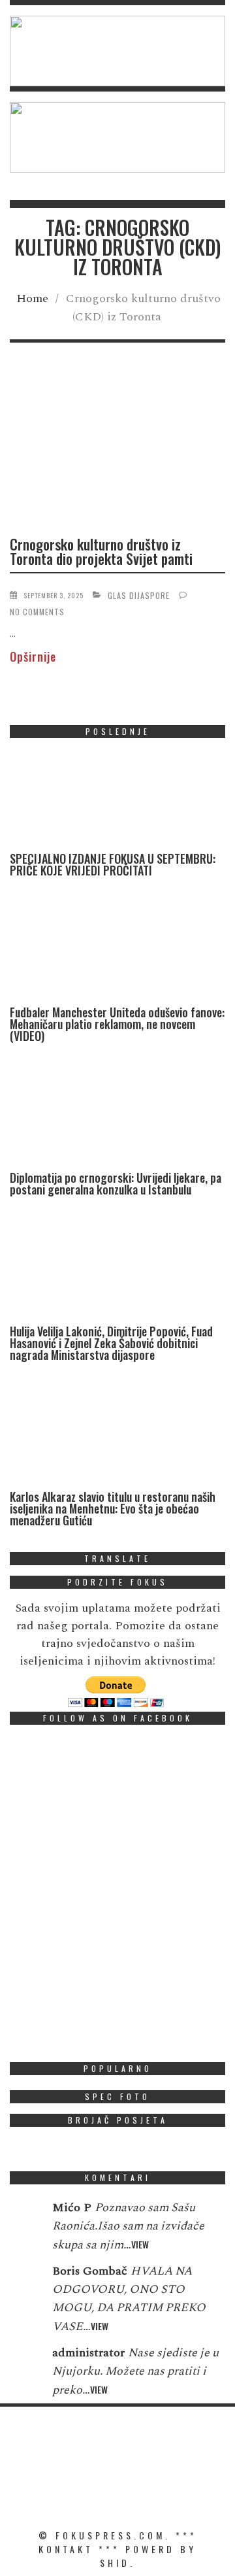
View (140, 2244)
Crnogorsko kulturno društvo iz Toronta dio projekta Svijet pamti (101, 551)
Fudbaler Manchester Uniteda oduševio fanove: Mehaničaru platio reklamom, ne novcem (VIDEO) (117, 1024)
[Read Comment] (24, 2216)
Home (32, 298)
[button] (117, 51)
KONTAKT (66, 2549)
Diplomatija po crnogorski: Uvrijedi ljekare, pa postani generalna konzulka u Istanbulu (116, 1183)
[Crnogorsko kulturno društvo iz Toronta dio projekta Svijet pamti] (117, 449)
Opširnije (33, 656)
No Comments (37, 612)
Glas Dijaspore (139, 595)
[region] (117, 51)
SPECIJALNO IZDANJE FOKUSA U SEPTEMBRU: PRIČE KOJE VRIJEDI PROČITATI (113, 864)
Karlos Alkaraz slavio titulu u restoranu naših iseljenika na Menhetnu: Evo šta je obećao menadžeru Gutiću (113, 1508)
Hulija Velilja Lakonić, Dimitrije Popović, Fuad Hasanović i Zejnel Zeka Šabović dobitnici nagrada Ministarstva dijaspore (111, 1343)
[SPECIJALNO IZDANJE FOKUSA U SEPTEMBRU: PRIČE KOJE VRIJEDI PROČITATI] (108, 801)
